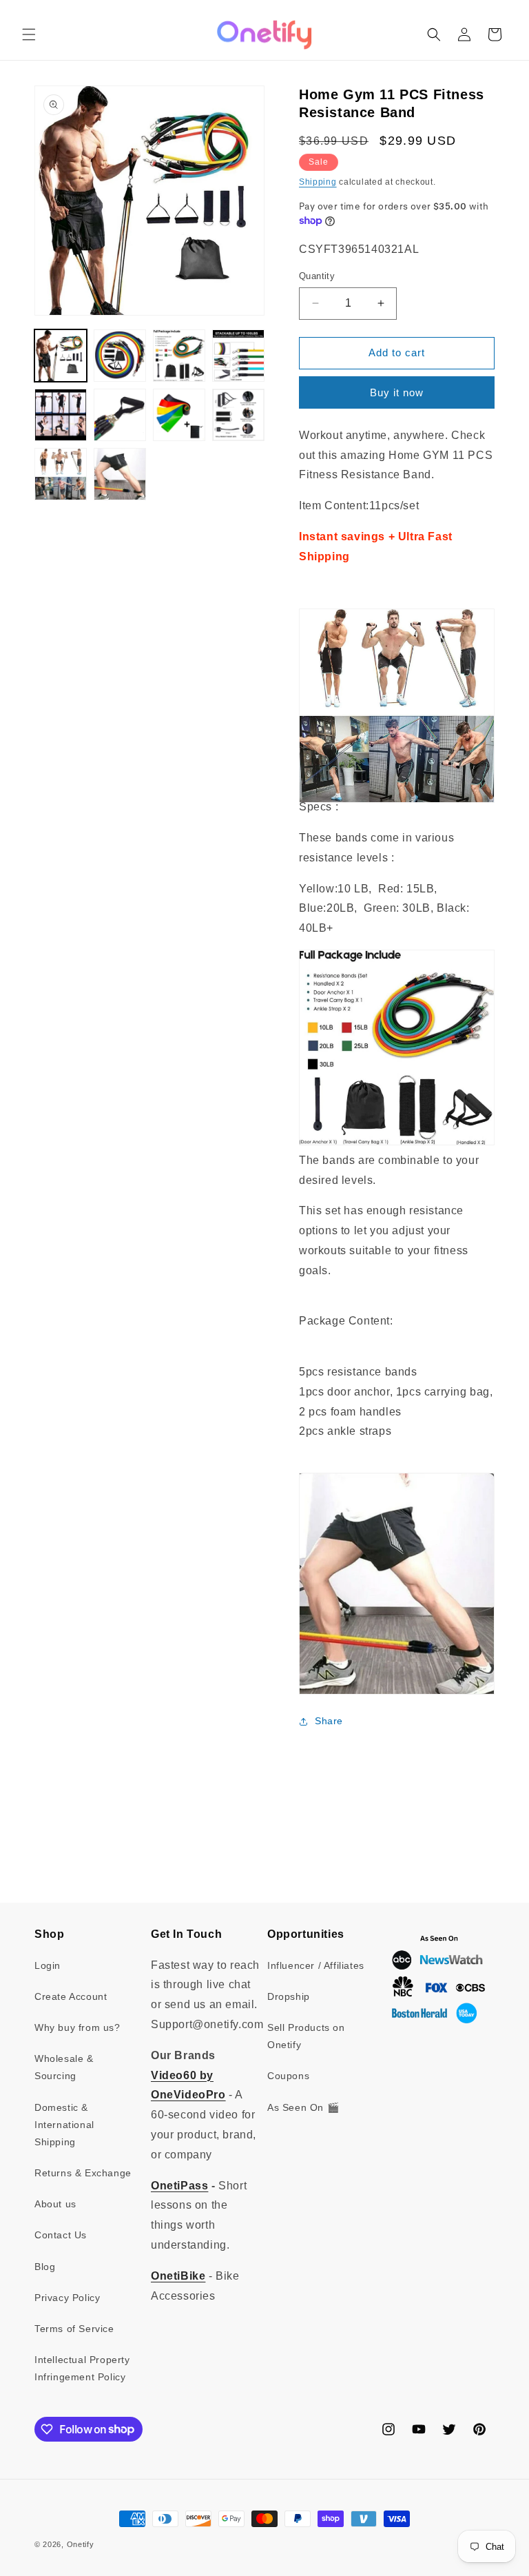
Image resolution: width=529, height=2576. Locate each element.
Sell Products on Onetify (306, 2036)
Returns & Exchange (83, 2173)
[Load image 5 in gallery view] (61, 415)
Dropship (289, 1996)
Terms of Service (74, 2329)
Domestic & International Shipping (64, 2125)
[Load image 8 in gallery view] (238, 415)
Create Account (71, 1996)
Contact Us (61, 2235)
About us (55, 2204)
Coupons (288, 2076)
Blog (45, 2267)
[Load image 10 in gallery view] (120, 474)
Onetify (81, 2544)
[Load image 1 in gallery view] (61, 356)
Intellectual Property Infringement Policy (82, 2368)
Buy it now (397, 392)
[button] (29, 34)
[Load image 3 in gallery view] (179, 356)
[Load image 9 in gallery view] (61, 474)
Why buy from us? (77, 2027)
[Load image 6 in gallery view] (120, 415)
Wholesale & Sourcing (64, 2067)
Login (48, 1965)
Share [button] (329, 1721)
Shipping (318, 182)
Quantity (317, 276)
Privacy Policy (67, 2298)
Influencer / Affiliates (316, 1965)
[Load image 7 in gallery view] (179, 415)
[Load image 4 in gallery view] (238, 356)
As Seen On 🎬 (303, 2107)
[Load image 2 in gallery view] (120, 356)
